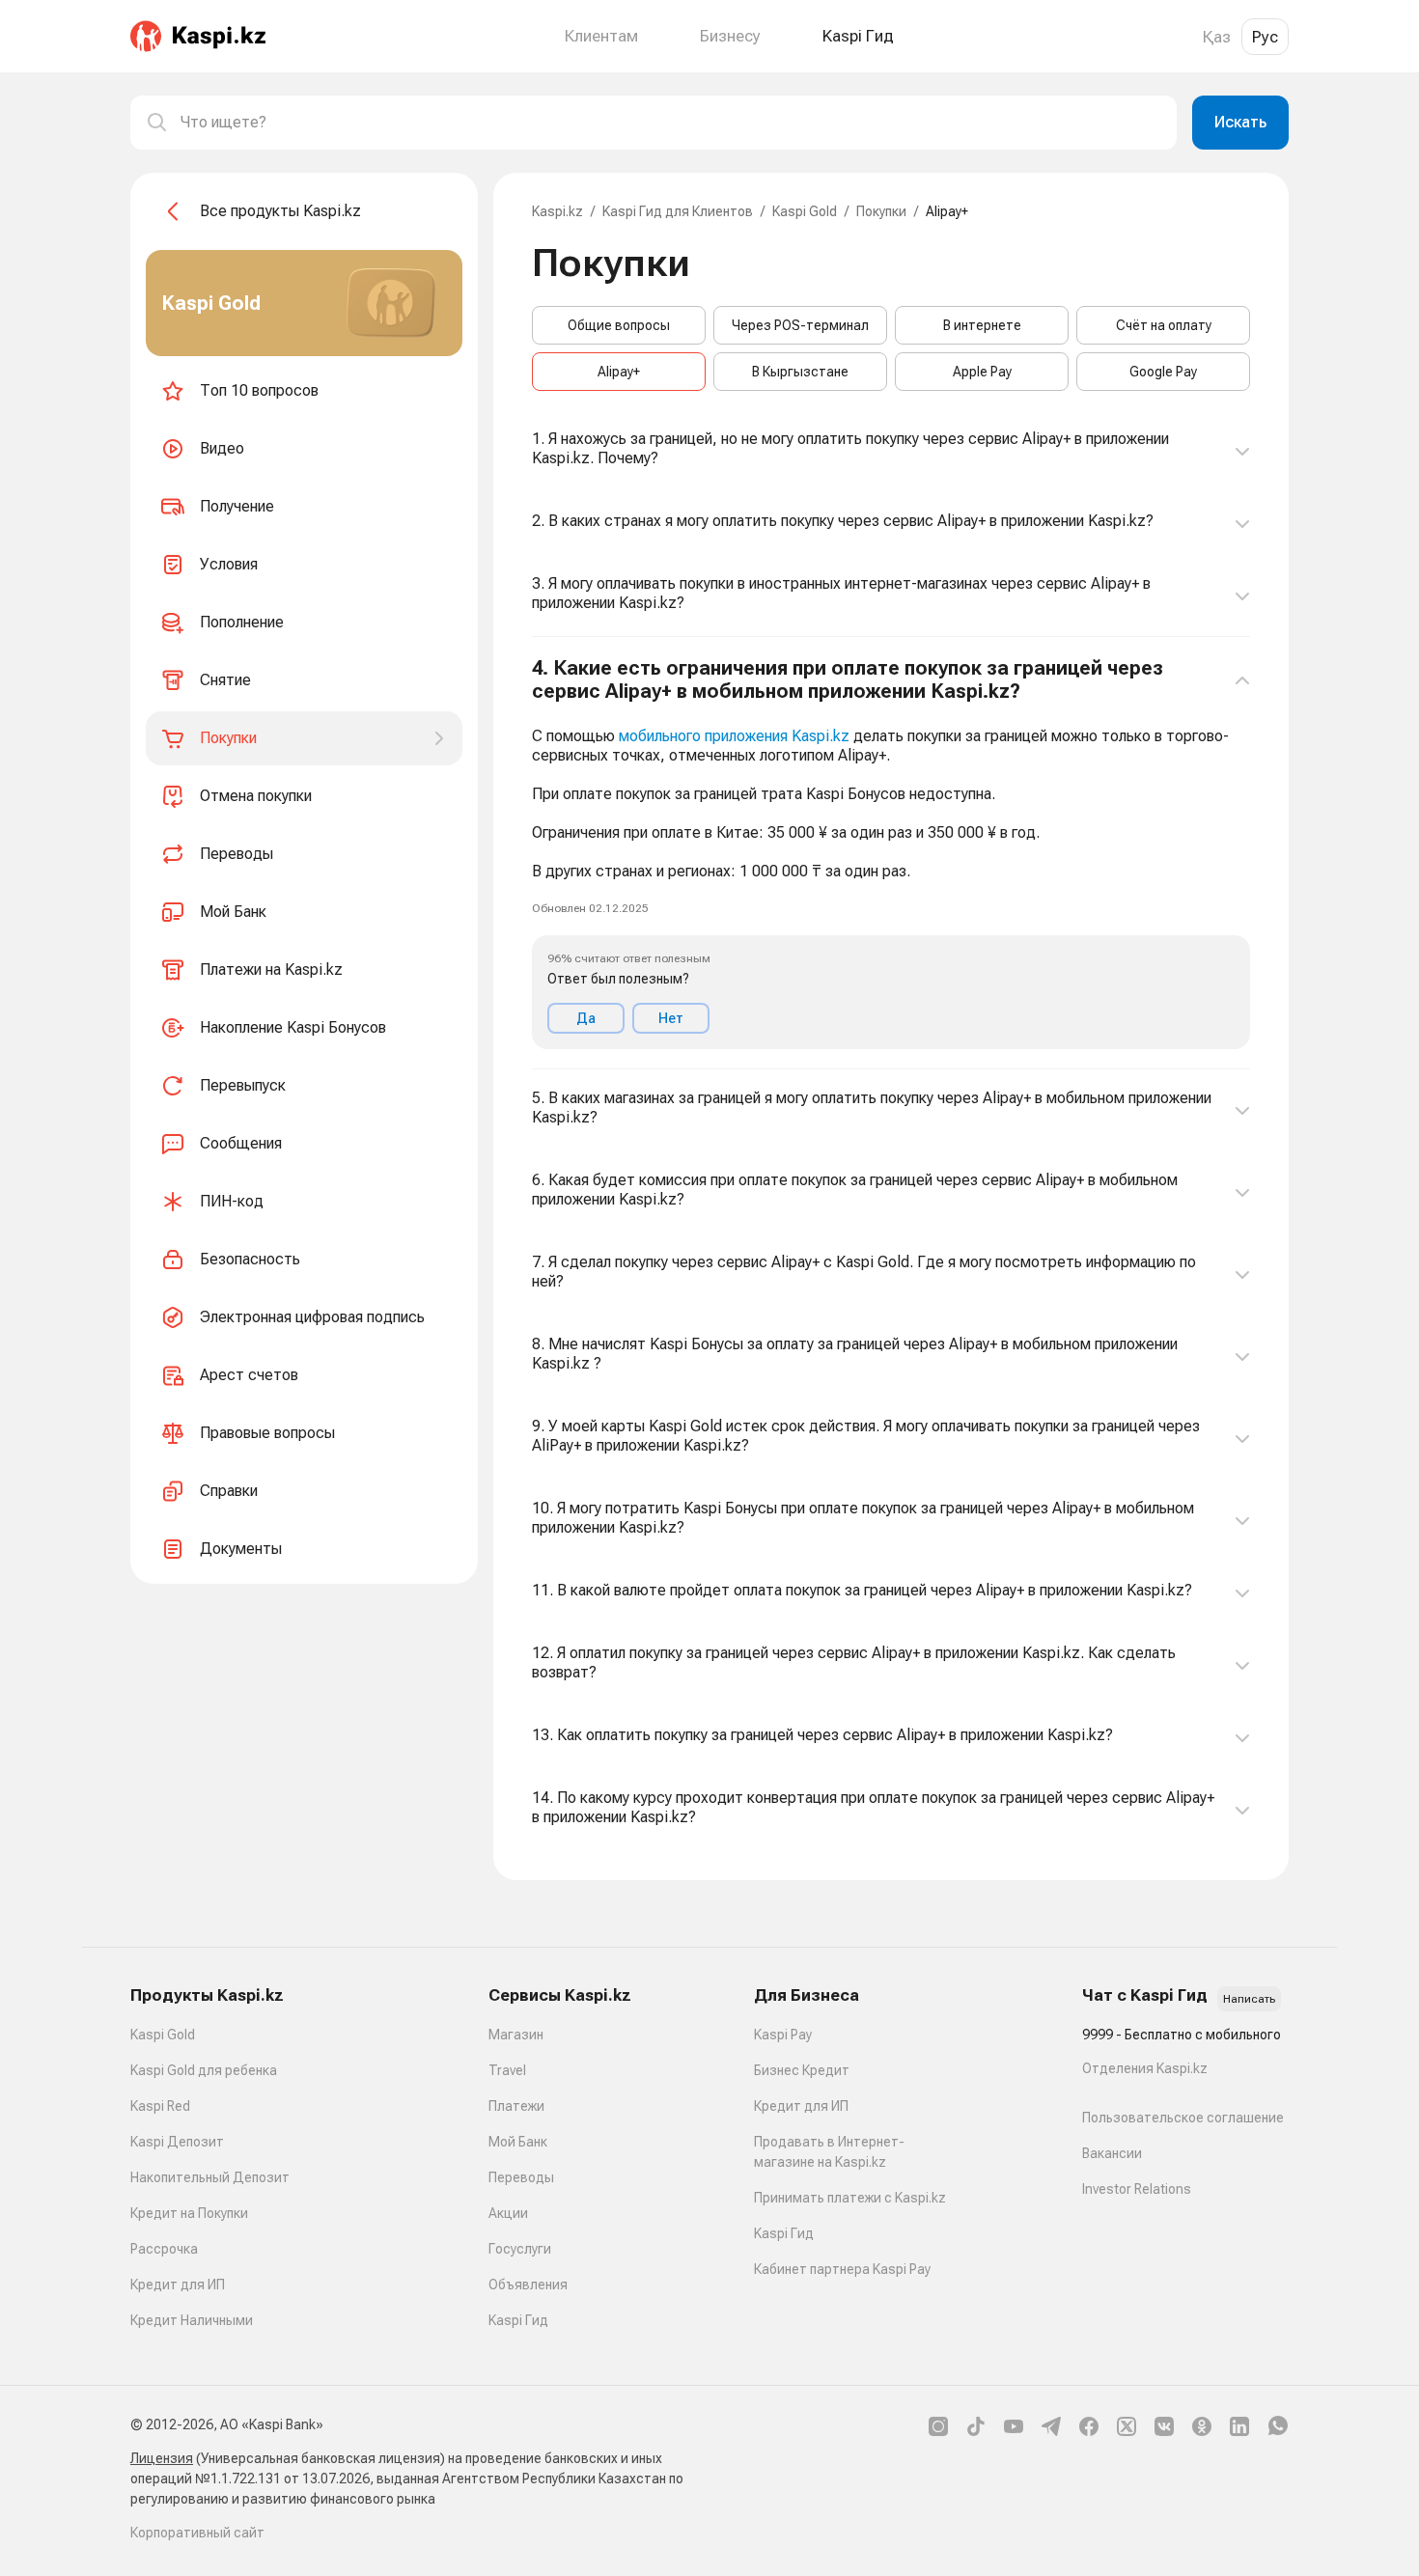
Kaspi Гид (518, 2320)
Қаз (1217, 37)
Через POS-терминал (800, 325)
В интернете (982, 325)
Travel (507, 2070)
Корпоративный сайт (197, 2533)
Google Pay (1163, 372)
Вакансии (1112, 2153)
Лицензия (162, 2458)
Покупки (881, 211)
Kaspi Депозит (177, 2142)
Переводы (521, 2177)
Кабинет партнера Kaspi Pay (842, 2269)
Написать (1249, 1999)
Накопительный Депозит (210, 2177)
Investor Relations (1137, 2189)
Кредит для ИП (178, 2285)
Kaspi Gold (805, 211)
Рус (1265, 37)
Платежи (516, 2106)
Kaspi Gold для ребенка (204, 2070)
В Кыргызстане (800, 372)
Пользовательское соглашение (1183, 2118)
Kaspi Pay (783, 2035)
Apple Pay (982, 372)
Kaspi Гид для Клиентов (678, 211)
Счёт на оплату (1164, 325)
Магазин (516, 2035)
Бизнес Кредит (802, 2070)
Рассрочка (164, 2249)
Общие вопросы (619, 325)
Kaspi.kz (557, 211)
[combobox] (671, 123)
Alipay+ (619, 372)
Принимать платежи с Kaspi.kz (850, 2198)
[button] (891, 853)
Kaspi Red (160, 2106)
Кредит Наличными (192, 2320)
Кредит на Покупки (189, 2213)
